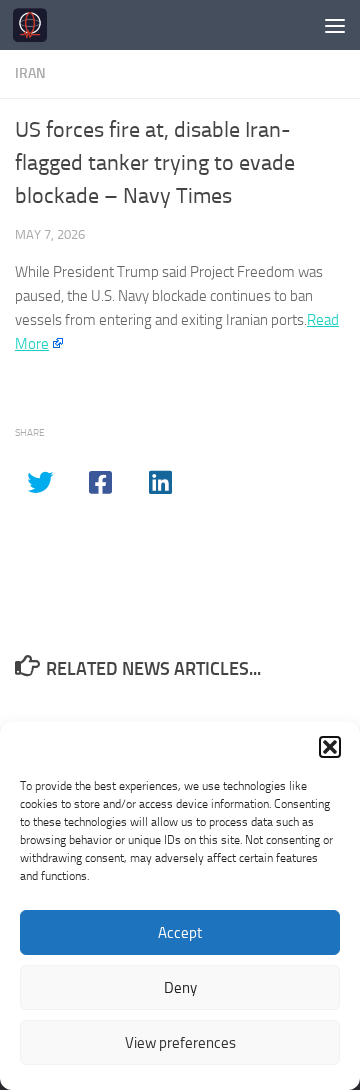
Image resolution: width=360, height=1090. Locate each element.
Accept (180, 933)
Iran (30, 73)
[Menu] (335, 25)
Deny (180, 988)
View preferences (180, 1043)
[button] (330, 747)
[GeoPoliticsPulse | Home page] (35, 25)
